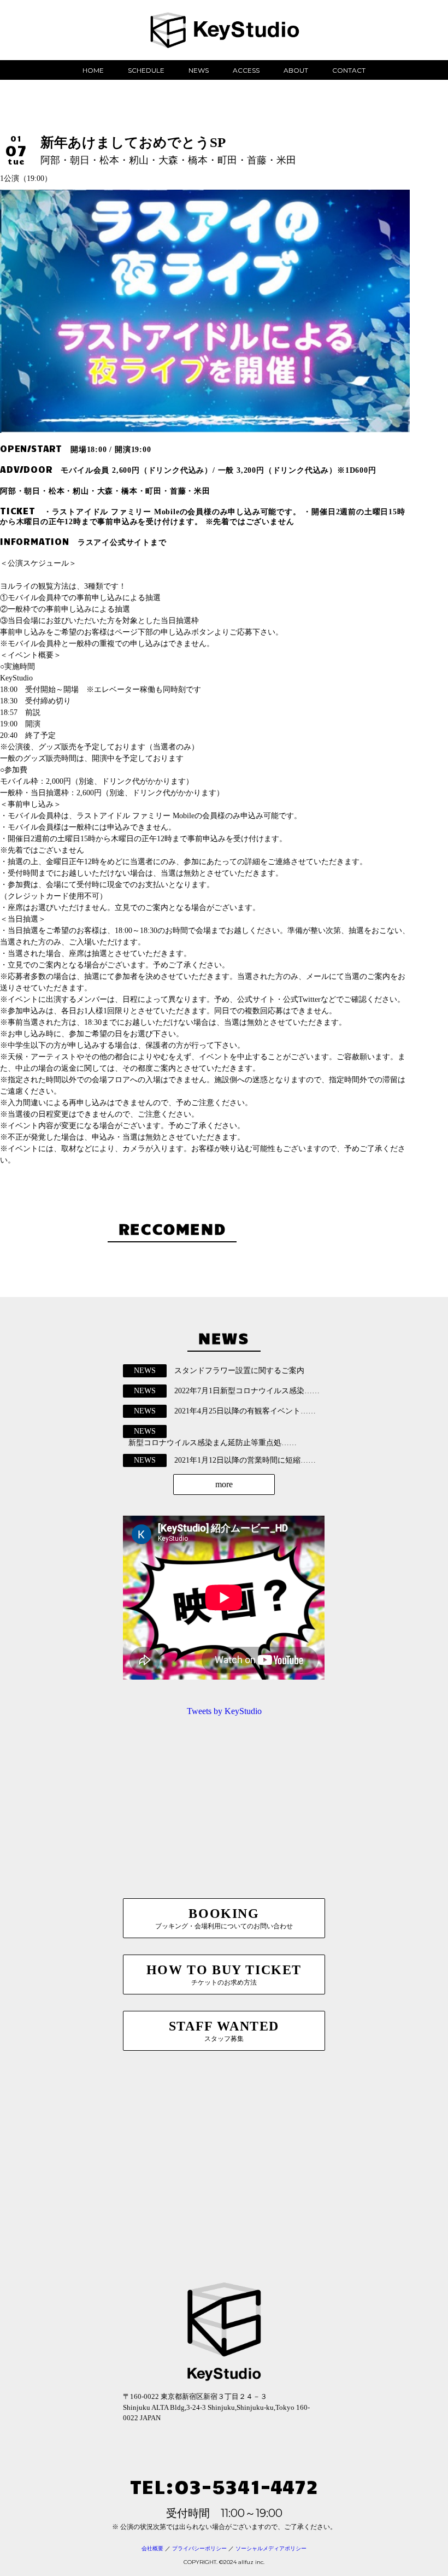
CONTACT (349, 70)
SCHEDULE (146, 70)
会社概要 (152, 2548)
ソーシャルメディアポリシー (271, 2548)
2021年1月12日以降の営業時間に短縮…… (245, 1460)
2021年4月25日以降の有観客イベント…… (245, 1411)
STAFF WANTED (224, 2031)
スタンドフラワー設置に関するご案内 (239, 1371)
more (224, 1484)
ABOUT (296, 70)
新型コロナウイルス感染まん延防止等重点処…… (213, 1443)
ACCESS (246, 70)
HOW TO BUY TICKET (224, 1974)
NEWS (199, 70)
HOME (93, 70)
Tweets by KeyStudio (224, 1711)
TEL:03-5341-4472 (224, 2486)
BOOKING (224, 1918)
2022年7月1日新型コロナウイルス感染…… (247, 1391)
